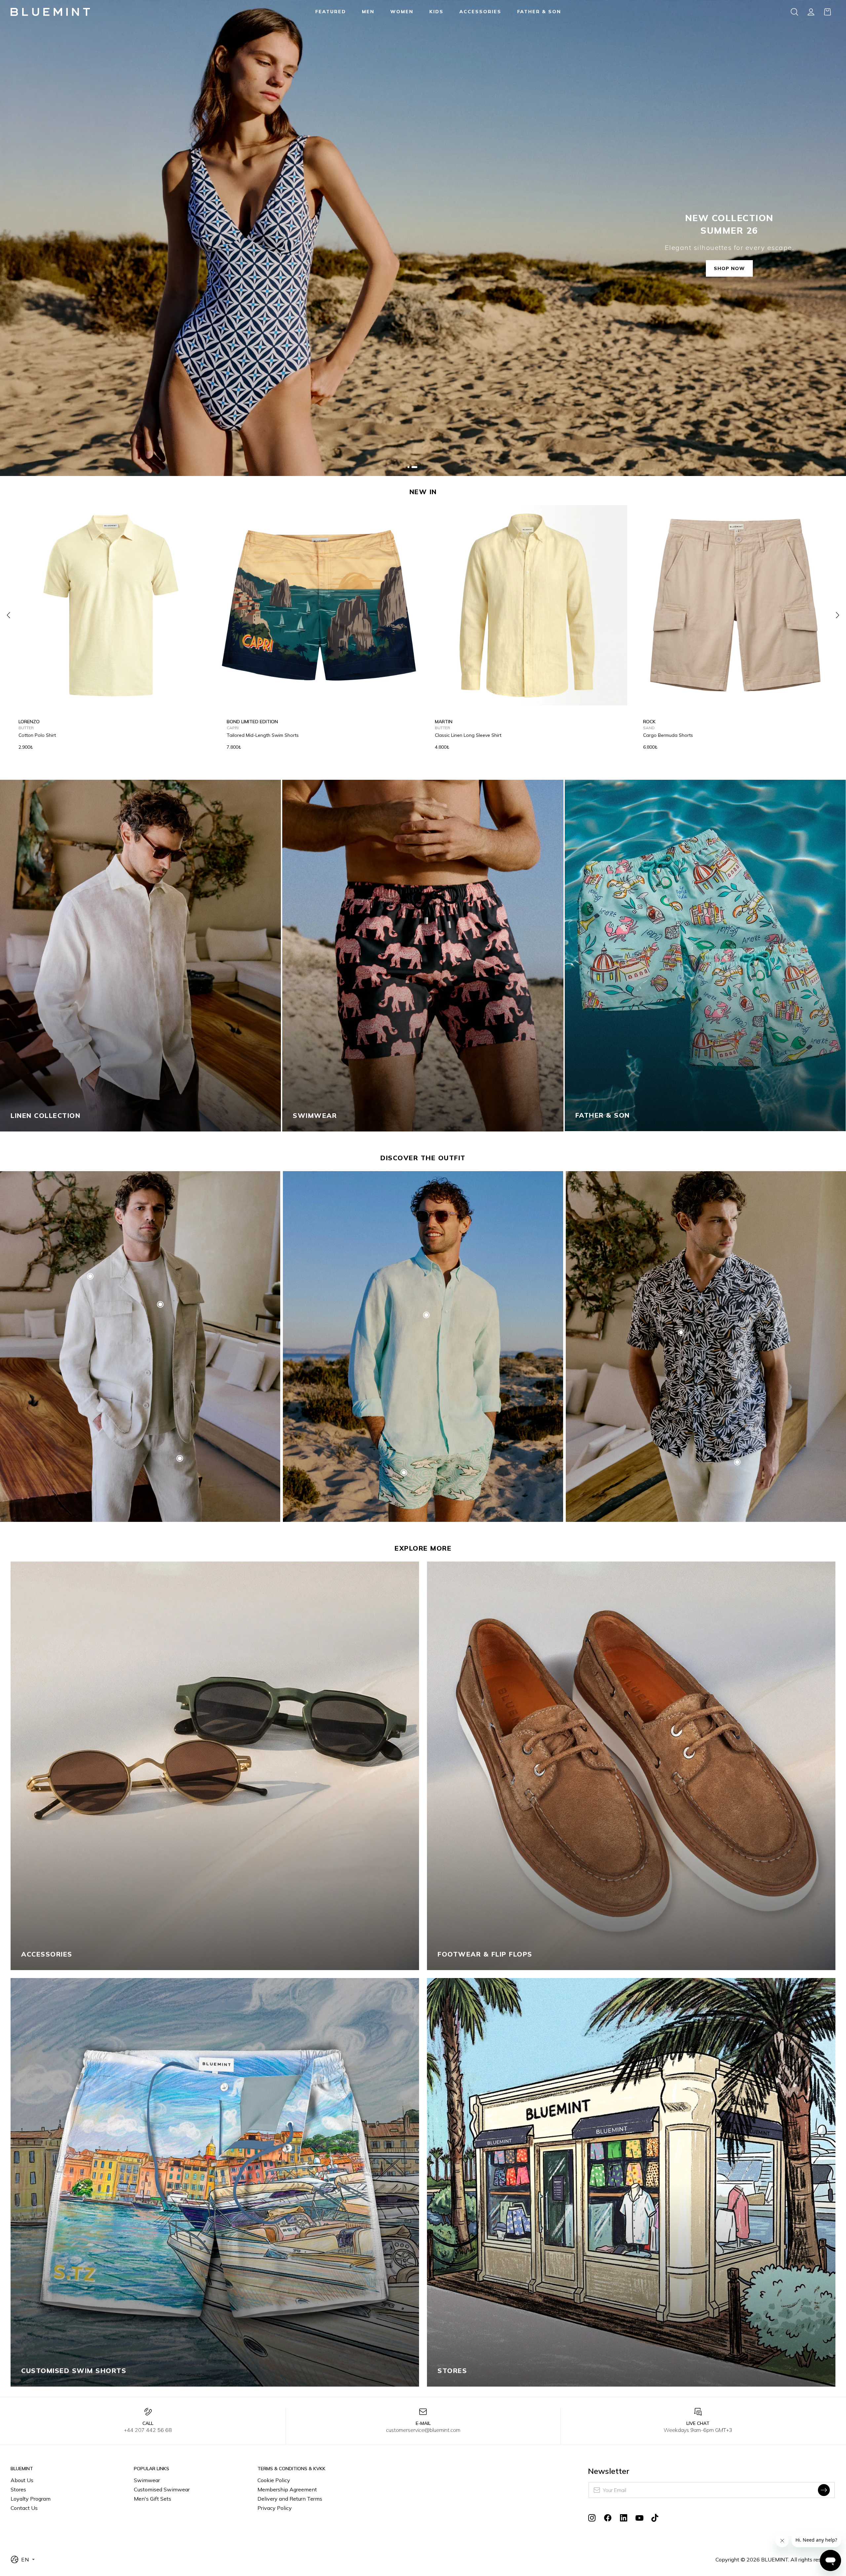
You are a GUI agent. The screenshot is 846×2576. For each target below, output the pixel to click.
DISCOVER (30, 1113)
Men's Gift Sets (153, 2499)
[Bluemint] (50, 12)
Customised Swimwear (162, 2489)
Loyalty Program (31, 2499)
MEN (368, 12)
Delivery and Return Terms (290, 2499)
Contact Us (24, 2508)
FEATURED (331, 12)
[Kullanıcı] (811, 12)
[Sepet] (827, 12)
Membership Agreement (287, 2489)
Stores (18, 2489)
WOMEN (402, 12)
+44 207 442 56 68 (148, 2430)
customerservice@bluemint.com (423, 2430)
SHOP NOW (729, 268)
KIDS (436, 12)
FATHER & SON (539, 12)
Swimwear (147, 2480)
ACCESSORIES (480, 12)
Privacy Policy (275, 2508)
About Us (22, 2480)
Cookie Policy (274, 2480)
